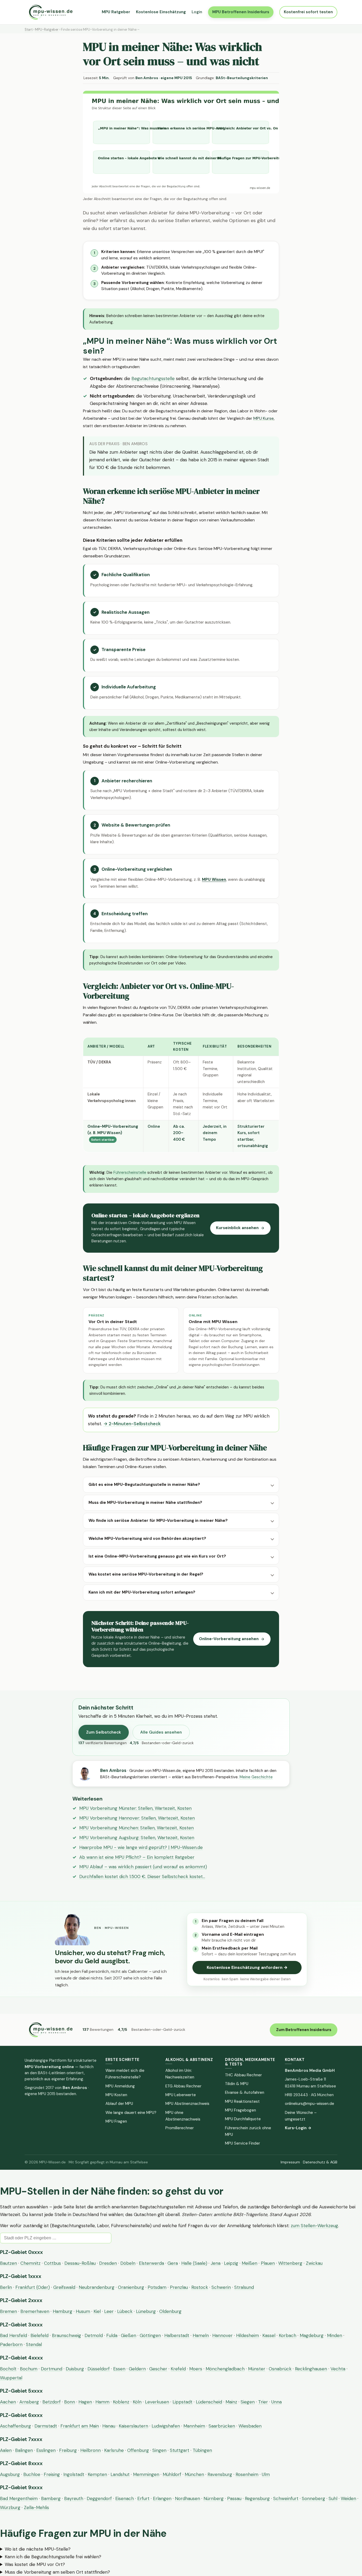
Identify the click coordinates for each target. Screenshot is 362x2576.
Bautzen (8, 2263)
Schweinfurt (286, 2498)
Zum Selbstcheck (104, 1732)
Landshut (120, 2474)
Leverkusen (157, 2402)
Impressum (290, 2162)
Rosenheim (247, 2474)
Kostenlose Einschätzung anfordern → (247, 1967)
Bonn (70, 2402)
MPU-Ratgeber (47, 30)
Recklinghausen (311, 2369)
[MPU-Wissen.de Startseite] (50, 12)
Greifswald (64, 2287)
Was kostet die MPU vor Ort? (35, 2564)
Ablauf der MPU (119, 2104)
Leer (109, 2311)
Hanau (109, 2426)
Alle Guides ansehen (161, 1732)
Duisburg (75, 2369)
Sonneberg (314, 2498)
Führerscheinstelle (130, 1172)
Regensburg (257, 2498)
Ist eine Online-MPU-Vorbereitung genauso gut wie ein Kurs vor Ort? (157, 1556)
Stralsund (244, 2287)
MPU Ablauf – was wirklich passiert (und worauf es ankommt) (143, 1867)
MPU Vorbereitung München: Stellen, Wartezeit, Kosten (136, 1828)
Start (29, 30)
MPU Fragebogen (240, 2110)
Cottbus (52, 2263)
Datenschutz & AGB (320, 2162)
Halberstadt (177, 2335)
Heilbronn (90, 2450)
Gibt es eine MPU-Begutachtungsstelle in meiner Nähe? (144, 1485)
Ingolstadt (74, 2474)
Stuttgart (180, 2450)
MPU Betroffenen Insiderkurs (241, 12)
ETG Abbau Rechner (183, 2086)
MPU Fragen (116, 2121)
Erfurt (143, 2498)
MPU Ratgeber (116, 12)
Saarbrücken (222, 2426)
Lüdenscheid (209, 2402)
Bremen (8, 2311)
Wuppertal (11, 2378)
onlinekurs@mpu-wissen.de (310, 2104)
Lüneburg (146, 2311)
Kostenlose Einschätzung (161, 12)
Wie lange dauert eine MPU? (131, 2113)
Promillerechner (180, 2128)
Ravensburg (220, 2474)
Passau (234, 2498)
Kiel (97, 2311)
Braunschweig (67, 2335)
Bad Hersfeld (14, 2335)
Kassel (269, 2335)
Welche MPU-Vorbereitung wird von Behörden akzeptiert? (147, 1539)
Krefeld (178, 2369)
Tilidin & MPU (237, 2084)
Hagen (85, 2402)
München (194, 2474)
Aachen (8, 2402)
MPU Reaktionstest (242, 2101)
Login (197, 12)
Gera (173, 2263)
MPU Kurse (264, 418)
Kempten (97, 2474)
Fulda (112, 2335)
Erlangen (162, 2498)
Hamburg (63, 2311)
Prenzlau (179, 2287)
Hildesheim (248, 2335)
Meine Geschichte (256, 1777)
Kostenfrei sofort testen (308, 12)
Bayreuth (74, 2498)
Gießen (129, 2335)
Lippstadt (182, 2402)
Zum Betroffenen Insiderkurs (304, 2030)
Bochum (29, 2369)
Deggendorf (99, 2498)
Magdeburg (312, 2335)
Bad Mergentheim (19, 2498)
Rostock (200, 2287)
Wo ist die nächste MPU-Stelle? (38, 2549)
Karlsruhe (114, 2450)
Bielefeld (39, 2335)
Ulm (266, 2474)
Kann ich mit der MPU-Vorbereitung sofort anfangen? (142, 1592)
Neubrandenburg (97, 2287)
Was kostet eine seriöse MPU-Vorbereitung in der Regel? (146, 1574)
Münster (257, 2369)
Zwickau (314, 2263)
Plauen (268, 2263)
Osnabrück (280, 2369)
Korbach (288, 2335)
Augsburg (10, 2474)
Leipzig (231, 2263)
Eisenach (125, 2498)
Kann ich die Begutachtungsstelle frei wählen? (53, 2557)
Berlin (6, 2287)
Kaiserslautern (133, 2426)
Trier (263, 2402)
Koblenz (121, 2402)
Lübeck (125, 2311)
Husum (83, 2311)
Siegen (248, 2402)
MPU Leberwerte (181, 2095)
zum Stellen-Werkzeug (314, 2226)
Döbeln (128, 2263)
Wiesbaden (250, 2426)
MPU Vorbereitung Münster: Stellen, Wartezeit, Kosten (135, 1808)
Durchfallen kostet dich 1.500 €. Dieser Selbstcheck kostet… (142, 1876)
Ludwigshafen (166, 2426)
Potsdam (157, 2287)
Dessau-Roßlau (80, 2263)
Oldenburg (170, 2311)
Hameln (201, 2335)
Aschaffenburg (16, 2426)
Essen (119, 2369)
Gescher (158, 2369)
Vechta (338, 2369)
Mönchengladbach (225, 2369)
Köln (137, 2402)
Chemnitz (30, 2263)
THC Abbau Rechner (243, 2075)
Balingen (24, 2450)
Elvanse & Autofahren (245, 2092)
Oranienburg (131, 2287)
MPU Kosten (116, 2095)
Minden (335, 2335)
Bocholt (8, 2369)
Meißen (250, 2263)
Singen (159, 2450)
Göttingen (150, 2335)
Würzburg (10, 2507)
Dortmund (52, 2369)
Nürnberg (214, 2498)
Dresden (108, 2263)
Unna (277, 2402)
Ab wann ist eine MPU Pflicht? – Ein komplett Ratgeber (137, 1857)
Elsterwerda (151, 2263)
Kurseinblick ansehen (237, 1228)
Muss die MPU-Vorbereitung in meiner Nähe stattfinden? (145, 1503)
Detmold (94, 2335)
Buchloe (32, 2474)
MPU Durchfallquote (243, 2119)
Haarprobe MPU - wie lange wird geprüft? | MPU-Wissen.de (141, 1847)
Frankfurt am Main (80, 2426)
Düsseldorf (99, 2369)
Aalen (6, 2450)
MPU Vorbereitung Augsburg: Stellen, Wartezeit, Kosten (137, 1838)
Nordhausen (187, 2498)
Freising (52, 2474)
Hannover (222, 2335)
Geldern (137, 2369)
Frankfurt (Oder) (33, 2287)
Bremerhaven (35, 2311)
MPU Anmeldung (120, 2086)
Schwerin (221, 2287)
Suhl (333, 2498)
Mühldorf (172, 2474)
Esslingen (46, 2450)
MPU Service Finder (242, 2143)
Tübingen (202, 2450)
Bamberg (51, 2498)
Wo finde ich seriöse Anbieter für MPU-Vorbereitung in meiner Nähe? (158, 1521)
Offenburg (138, 2450)
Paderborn (11, 2344)
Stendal (34, 2344)
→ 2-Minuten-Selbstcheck (132, 1424)
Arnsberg (29, 2402)
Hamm (102, 2402)
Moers (196, 2369)
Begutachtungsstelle (153, 378)
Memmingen (146, 2474)
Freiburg (68, 2450)
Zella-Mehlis (36, 2507)
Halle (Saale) (194, 2263)
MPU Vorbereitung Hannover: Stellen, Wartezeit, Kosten (137, 1818)
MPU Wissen (214, 879)
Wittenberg (290, 2263)
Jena (216, 2263)
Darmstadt (46, 2426)
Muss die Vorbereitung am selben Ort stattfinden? (57, 2572)
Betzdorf (52, 2402)
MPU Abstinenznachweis (187, 2104)
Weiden (348, 2498)
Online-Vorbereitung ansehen (229, 1639)
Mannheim (194, 2426)
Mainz (231, 2402)
